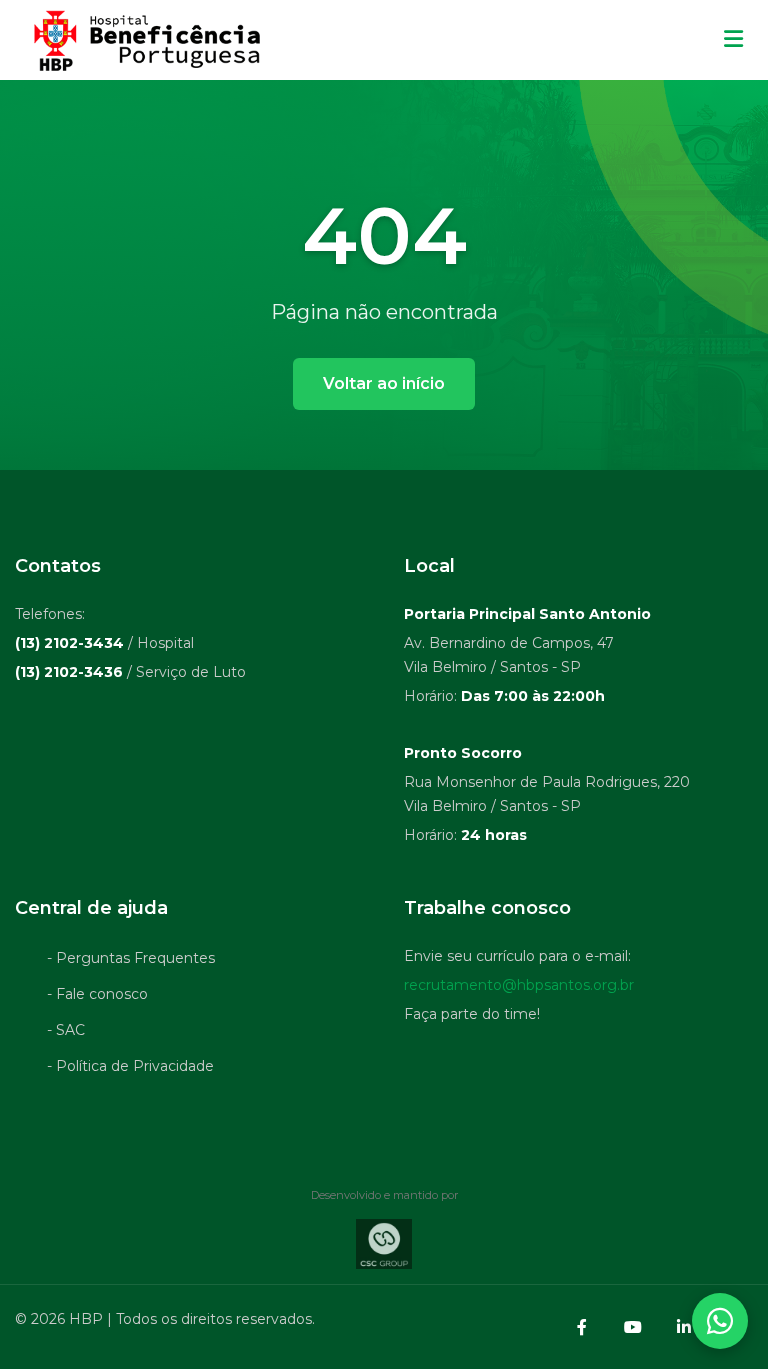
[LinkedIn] (684, 1327)
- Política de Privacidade (130, 1066)
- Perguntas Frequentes (131, 958)
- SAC (66, 1030)
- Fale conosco (97, 994)
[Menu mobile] (733, 40)
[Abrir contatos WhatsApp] (720, 1321)
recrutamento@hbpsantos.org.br (519, 985)
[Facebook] (582, 1327)
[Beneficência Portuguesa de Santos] (144, 40)
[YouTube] (633, 1327)
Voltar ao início (384, 383)
